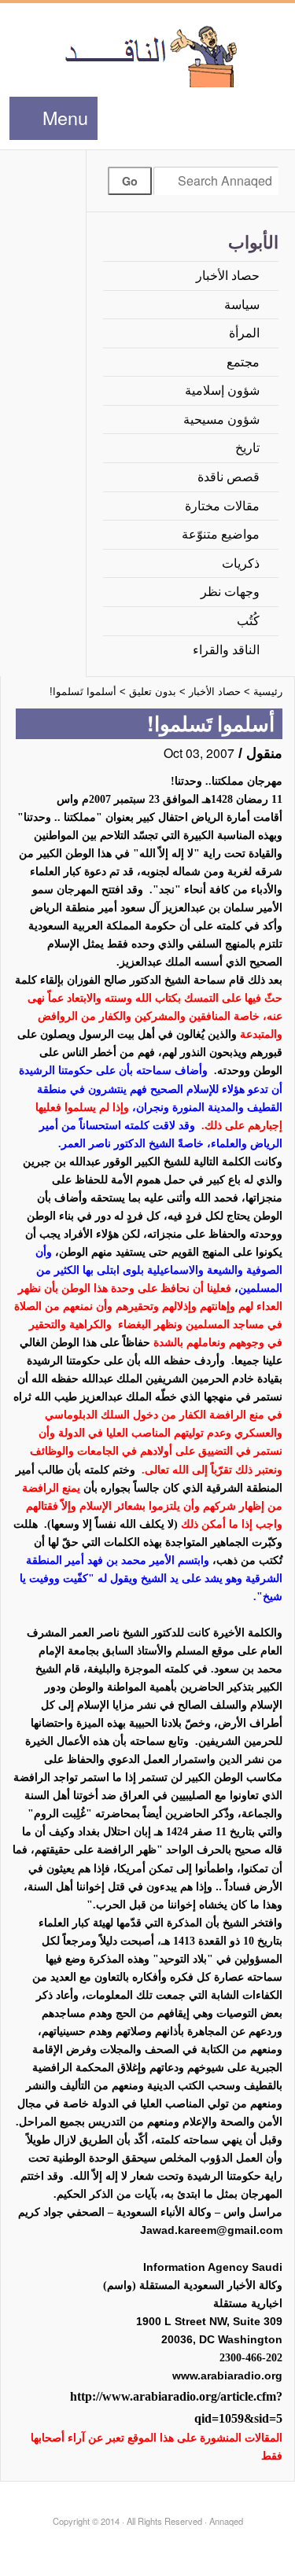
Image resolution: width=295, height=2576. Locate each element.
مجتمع (243, 362)
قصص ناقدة (229, 477)
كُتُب (248, 621)
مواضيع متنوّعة (221, 534)
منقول (264, 753)
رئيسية (268, 692)
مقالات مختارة (222, 506)
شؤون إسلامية (222, 390)
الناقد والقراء (226, 650)
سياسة (242, 305)
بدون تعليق (153, 692)
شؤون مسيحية (221, 420)
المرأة (244, 333)
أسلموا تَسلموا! (83, 692)
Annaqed (147, 55)
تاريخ (247, 448)
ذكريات (241, 563)
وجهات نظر (230, 592)
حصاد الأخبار (228, 276)
